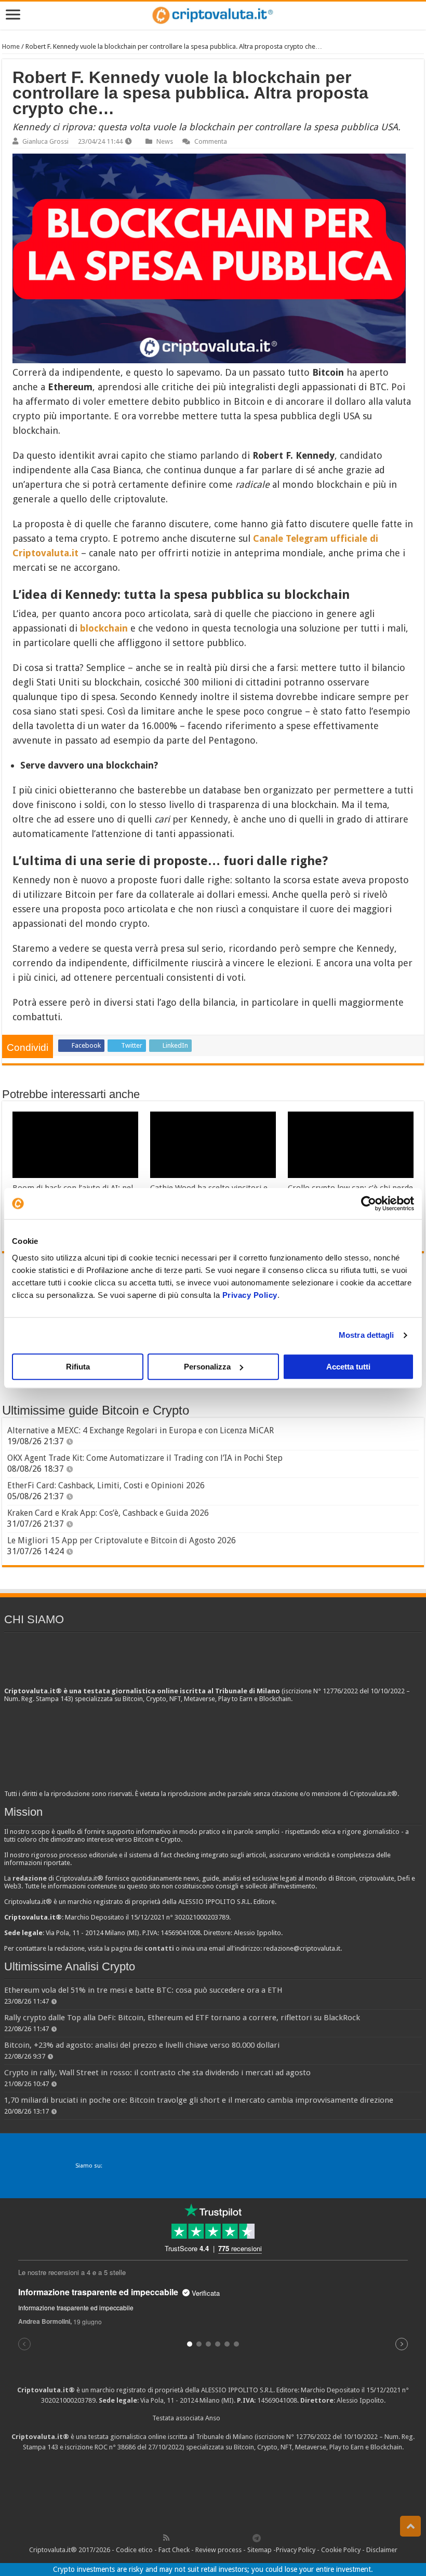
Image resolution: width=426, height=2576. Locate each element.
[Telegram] (259, 2538)
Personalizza (207, 1367)
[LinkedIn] (211, 2538)
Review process (218, 2550)
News (165, 141)
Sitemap (259, 2550)
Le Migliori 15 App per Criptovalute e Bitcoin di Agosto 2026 (122, 1540)
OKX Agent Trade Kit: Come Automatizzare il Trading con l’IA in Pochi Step (145, 1458)
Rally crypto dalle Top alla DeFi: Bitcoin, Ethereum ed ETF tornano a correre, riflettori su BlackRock (182, 2018)
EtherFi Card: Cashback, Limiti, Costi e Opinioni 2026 (106, 1485)
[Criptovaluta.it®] (213, 15)
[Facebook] (177, 2538)
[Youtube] (223, 2538)
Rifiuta (78, 1367)
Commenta (211, 141)
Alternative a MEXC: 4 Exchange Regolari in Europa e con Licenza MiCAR (141, 1430)
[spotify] (246, 2538)
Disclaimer (382, 2550)
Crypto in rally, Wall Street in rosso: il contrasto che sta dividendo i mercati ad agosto (157, 2073)
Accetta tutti (348, 1367)
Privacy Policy (250, 1295)
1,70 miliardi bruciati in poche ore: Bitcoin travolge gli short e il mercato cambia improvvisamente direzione (199, 2100)
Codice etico (134, 2550)
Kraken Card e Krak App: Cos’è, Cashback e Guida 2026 (108, 1513)
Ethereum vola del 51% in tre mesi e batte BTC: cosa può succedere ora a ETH (143, 1990)
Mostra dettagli (367, 1335)
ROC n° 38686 (115, 2447)
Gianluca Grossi (45, 141)
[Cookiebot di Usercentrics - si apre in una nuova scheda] (369, 1203)
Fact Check (174, 2550)
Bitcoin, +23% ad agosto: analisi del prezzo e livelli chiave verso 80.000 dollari (142, 2045)
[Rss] (166, 2538)
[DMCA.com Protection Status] (213, 2491)
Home (11, 46)
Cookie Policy (341, 2550)
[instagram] (234, 2538)
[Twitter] (189, 2538)
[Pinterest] (200, 2538)
